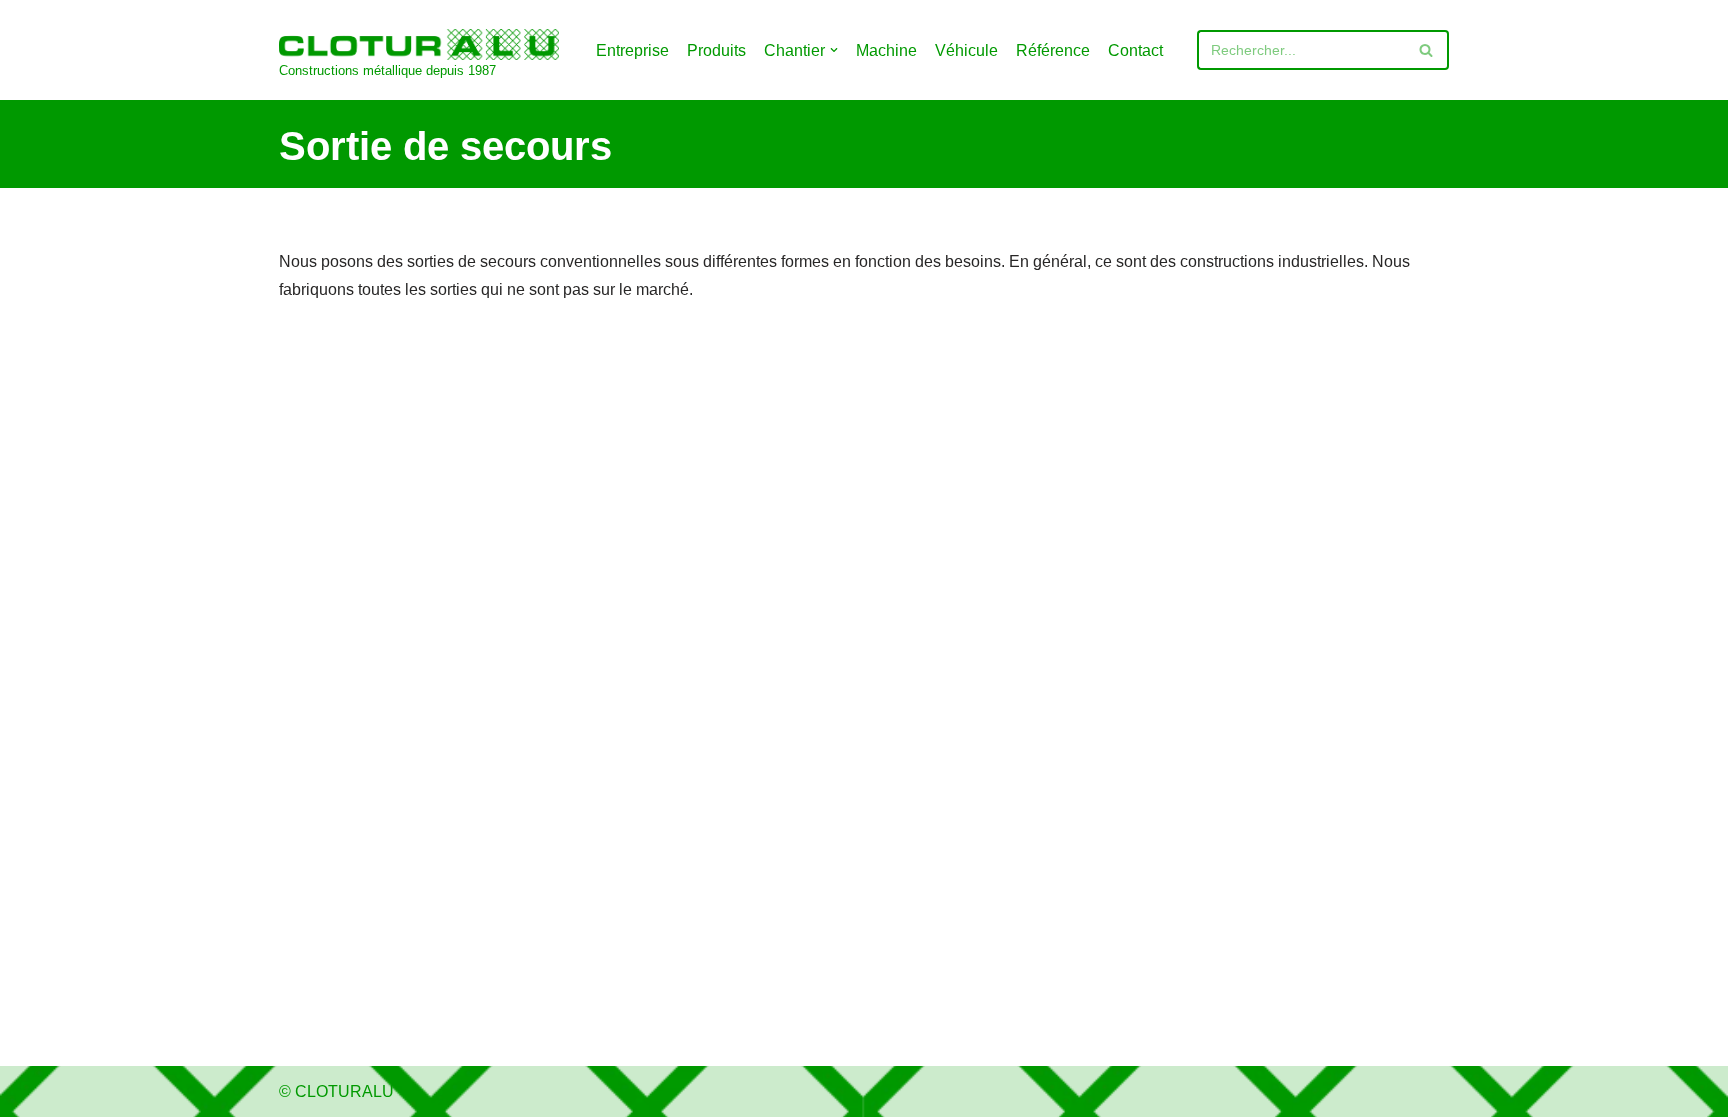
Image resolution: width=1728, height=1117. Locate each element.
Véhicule (966, 50)
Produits (716, 50)
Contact (1135, 50)
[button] (834, 50)
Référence (1053, 50)
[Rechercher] (1426, 50)
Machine (886, 50)
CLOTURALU (344, 1091)
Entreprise (632, 50)
